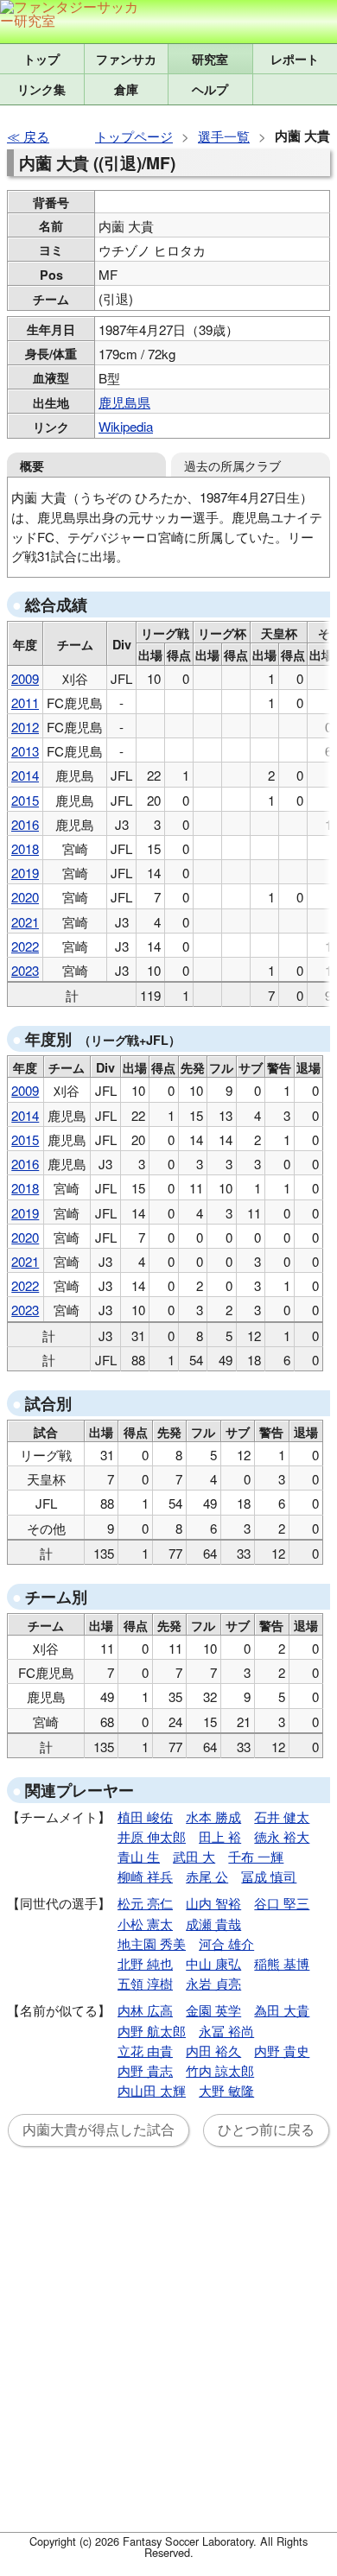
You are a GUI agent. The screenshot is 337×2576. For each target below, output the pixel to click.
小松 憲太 (145, 1924)
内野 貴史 (282, 2051)
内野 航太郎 (152, 2031)
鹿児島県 (124, 402)
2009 (25, 678)
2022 (25, 946)
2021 (25, 922)
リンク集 (41, 89)
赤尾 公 (207, 1876)
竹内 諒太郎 (220, 2070)
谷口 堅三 (282, 1903)
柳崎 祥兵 (145, 1876)
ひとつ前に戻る (266, 2130)
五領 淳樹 (145, 1983)
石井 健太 (282, 1816)
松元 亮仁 (145, 1903)
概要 (32, 465)
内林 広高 (145, 2010)
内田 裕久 (213, 2051)
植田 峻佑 (145, 1816)
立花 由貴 (145, 2051)
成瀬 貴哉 (213, 1924)
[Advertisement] (168, 2350)
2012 (25, 727)
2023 (25, 970)
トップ (41, 59)
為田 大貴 (282, 2010)
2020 (25, 897)
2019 (25, 873)
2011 (25, 703)
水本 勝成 (213, 1816)
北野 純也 (145, 1963)
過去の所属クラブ (232, 465)
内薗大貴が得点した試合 (99, 2130)
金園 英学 (213, 2010)
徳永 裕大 (282, 1836)
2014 (25, 775)
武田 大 (194, 1856)
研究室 (210, 59)
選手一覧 (224, 136)
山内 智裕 (213, 1903)
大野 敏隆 (226, 2090)
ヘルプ (210, 89)
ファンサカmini (127, 59)
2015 (25, 800)
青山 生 (139, 1856)
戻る (36, 136)
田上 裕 (220, 1836)
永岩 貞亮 (213, 1983)
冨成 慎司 (269, 1876)
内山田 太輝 (152, 2090)
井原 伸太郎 (152, 1836)
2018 (25, 848)
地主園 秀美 (152, 1943)
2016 (25, 824)
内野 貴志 (145, 2070)
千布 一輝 (256, 1856)
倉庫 (126, 89)
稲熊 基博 (282, 1963)
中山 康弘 (213, 1963)
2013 (25, 751)
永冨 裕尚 (226, 2031)
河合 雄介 (226, 1943)
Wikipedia (126, 426)
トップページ (134, 136)
